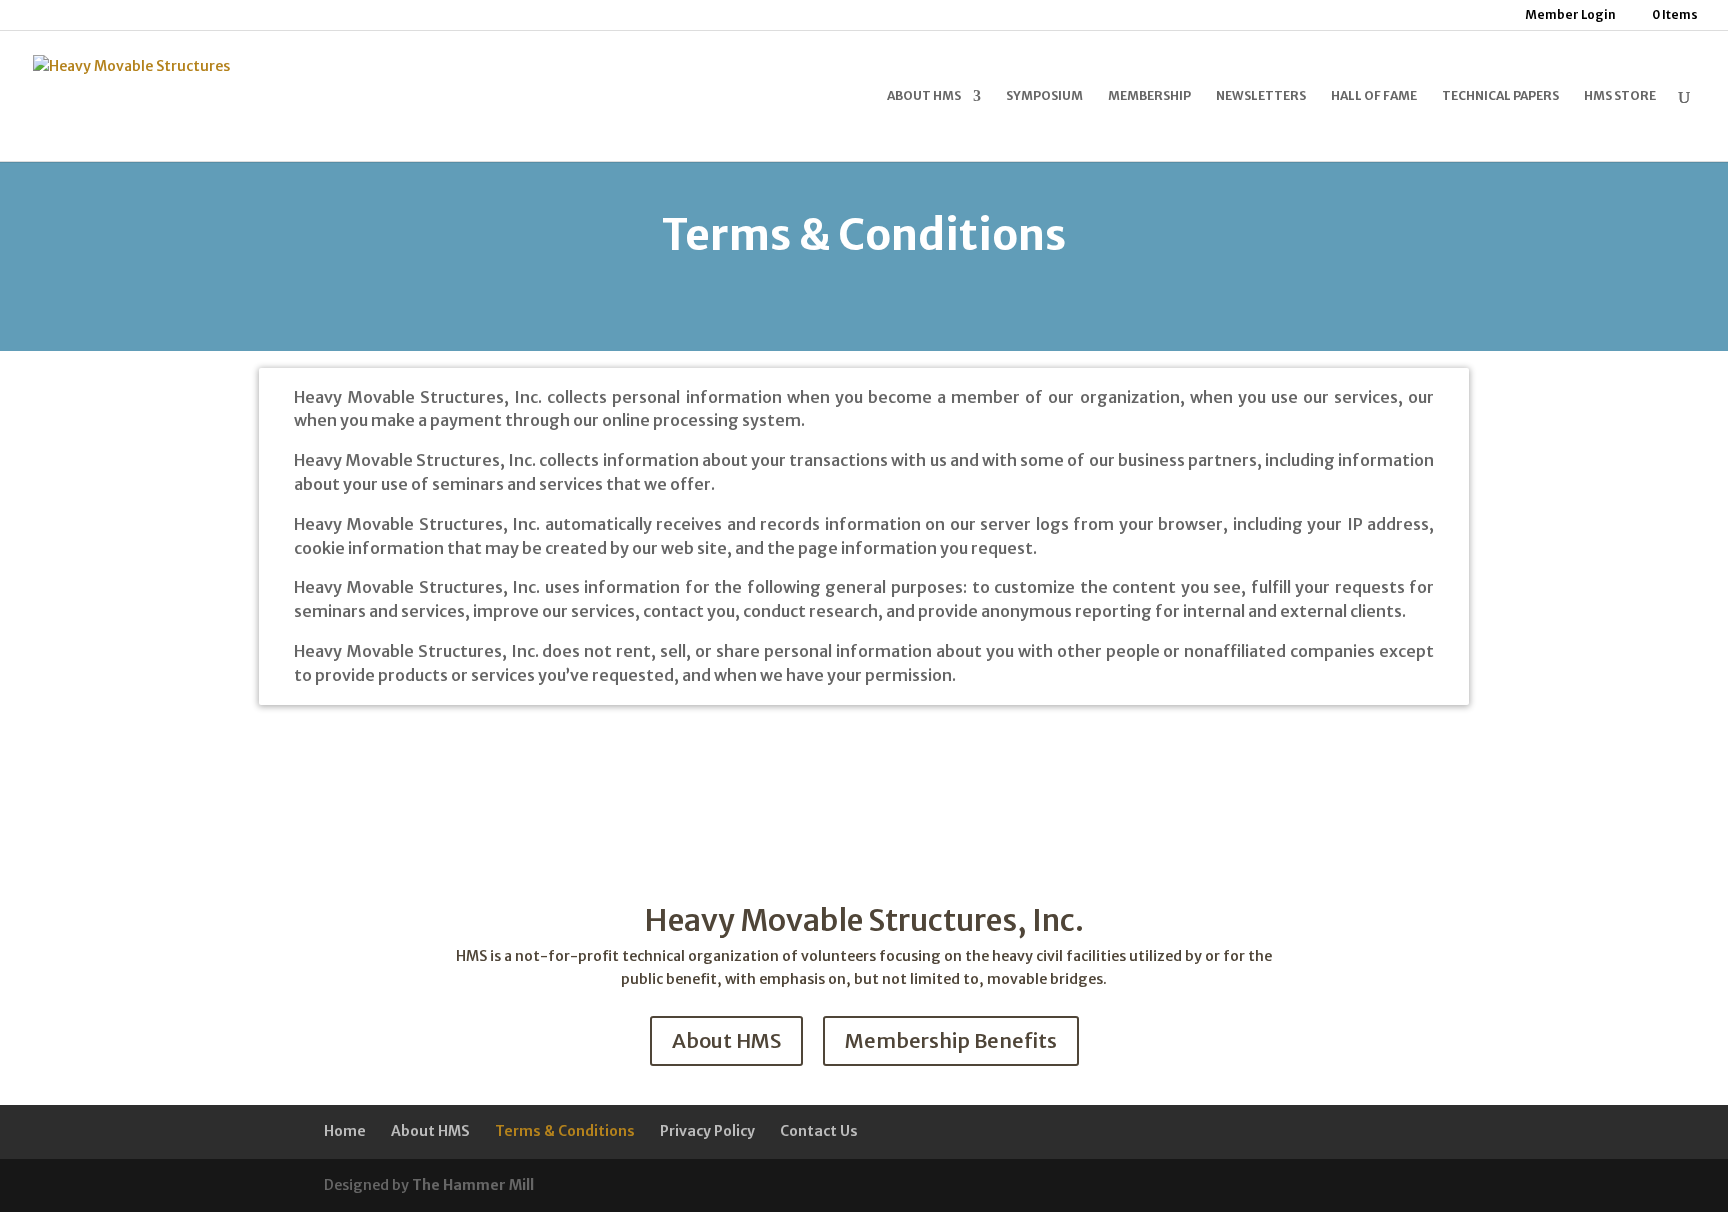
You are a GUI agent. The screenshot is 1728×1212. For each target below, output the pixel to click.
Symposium (1044, 96)
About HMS (924, 96)
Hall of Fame (1374, 96)
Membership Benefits (951, 1040)
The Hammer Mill (473, 1185)
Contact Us (819, 1131)
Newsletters (1261, 96)
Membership (1149, 96)
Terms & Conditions (565, 1131)
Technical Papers (1500, 96)
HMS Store (1620, 96)
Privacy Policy (707, 1131)
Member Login (1570, 15)
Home (345, 1131)
